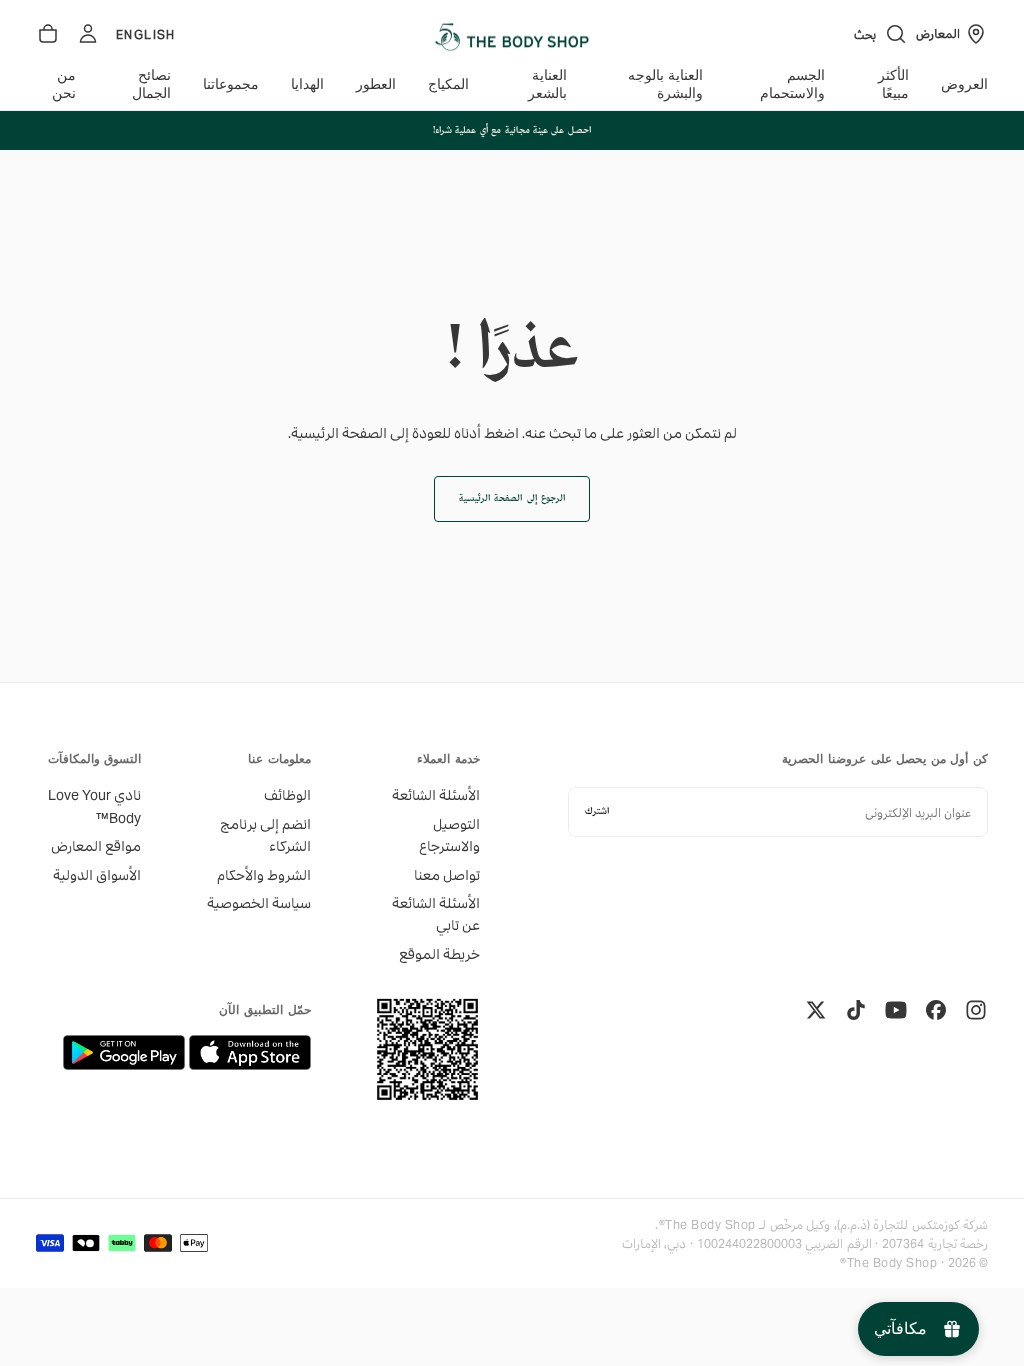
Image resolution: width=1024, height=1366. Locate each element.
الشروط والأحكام (263, 875)
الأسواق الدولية (97, 875)
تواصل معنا (447, 875)
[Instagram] (976, 1010)
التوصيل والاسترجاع (449, 835)
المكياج (448, 85)
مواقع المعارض (96, 846)
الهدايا (307, 85)
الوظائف (287, 795)
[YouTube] (896, 1010)
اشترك (597, 811)
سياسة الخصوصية (258, 903)
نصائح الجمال (151, 85)
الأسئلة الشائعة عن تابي (436, 914)
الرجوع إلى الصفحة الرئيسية (512, 498)
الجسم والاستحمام (792, 85)
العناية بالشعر (547, 85)
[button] (881, 34)
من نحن (64, 85)
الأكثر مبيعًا (893, 85)
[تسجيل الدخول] (88, 34)
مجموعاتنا (231, 85)
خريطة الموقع (439, 954)
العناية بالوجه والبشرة (665, 85)
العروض (964, 85)
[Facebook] (936, 1010)
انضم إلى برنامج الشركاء (265, 835)
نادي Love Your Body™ (94, 806)
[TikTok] (856, 1010)
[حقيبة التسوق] (48, 34)
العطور (376, 85)
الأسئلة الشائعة (436, 795)
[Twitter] (816, 1010)
